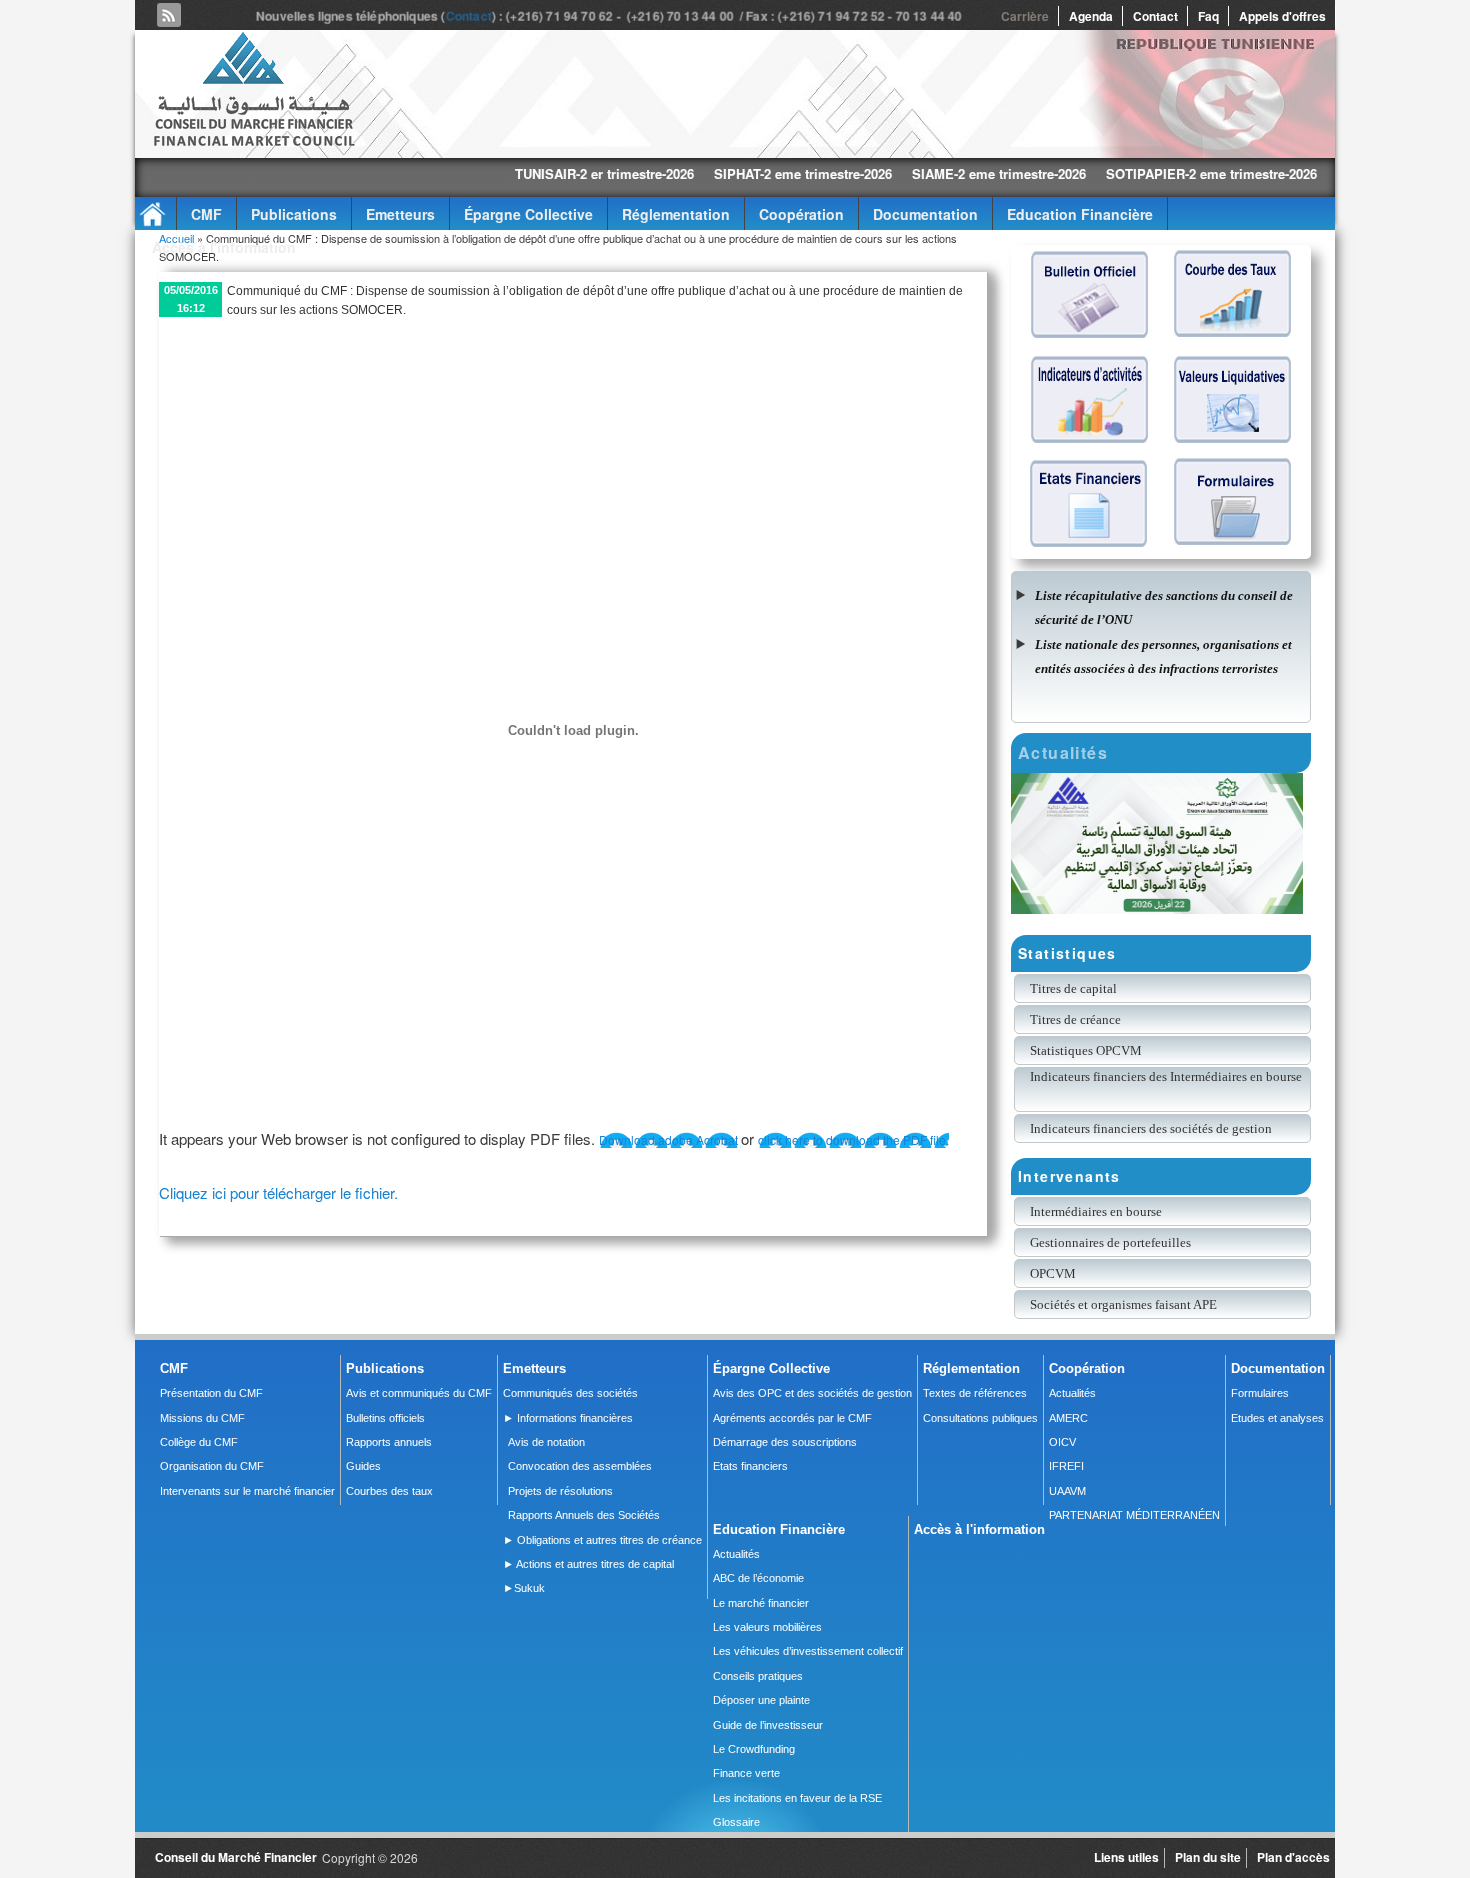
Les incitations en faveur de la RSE (797, 1798)
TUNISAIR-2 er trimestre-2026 (522, 173)
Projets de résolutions (560, 1491)
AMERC (1068, 1418)
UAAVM (1067, 1491)
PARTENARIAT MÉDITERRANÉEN (1134, 1515)
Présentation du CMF (211, 1393)
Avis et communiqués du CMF (419, 1393)
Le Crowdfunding (754, 1749)
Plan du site (1208, 1857)
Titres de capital (1073, 988)
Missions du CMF (202, 1418)
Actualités (1072, 1393)
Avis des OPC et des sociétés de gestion (812, 1393)
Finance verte (746, 1773)
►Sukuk (524, 1588)
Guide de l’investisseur (768, 1725)
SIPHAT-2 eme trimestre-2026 (721, 173)
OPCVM (1053, 1273)
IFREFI (1066, 1466)
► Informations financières (568, 1418)
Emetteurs (400, 214)
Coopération (801, 214)
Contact (472, 16)
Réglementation (676, 214)
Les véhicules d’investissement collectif (808, 1651)
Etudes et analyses (1277, 1418)
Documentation (925, 214)
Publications (294, 214)
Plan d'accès (1293, 1857)
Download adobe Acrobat (670, 1139)
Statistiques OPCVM (1086, 1050)
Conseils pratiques (758, 1676)
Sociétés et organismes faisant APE (1123, 1304)
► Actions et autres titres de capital (588, 1564)
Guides (363, 1466)
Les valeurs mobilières (767, 1627)
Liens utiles (1126, 1857)
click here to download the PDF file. (853, 1139)
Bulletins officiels (385, 1418)
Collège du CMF (199, 1442)
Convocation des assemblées (580, 1466)
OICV (1062, 1442)
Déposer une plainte (761, 1700)
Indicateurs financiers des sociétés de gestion (1151, 1128)
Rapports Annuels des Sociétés (584, 1515)
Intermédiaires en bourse (1096, 1211)
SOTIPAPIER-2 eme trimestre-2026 (1129, 173)
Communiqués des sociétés (570, 1393)
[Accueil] (253, 142)
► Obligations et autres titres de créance (602, 1540)
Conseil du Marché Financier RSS (169, 15)
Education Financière (1080, 214)
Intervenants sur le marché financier (247, 1491)
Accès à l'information (224, 247)
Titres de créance (1075, 1019)
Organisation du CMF (212, 1466)
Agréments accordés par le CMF (792, 1418)
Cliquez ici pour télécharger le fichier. (278, 1192)
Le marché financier (761, 1603)
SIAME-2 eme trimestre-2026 (917, 173)
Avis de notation (546, 1442)
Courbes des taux (389, 1491)
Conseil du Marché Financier (236, 1857)
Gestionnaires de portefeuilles (1110, 1242)
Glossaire (736, 1822)
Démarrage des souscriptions (785, 1442)
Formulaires (1260, 1393)
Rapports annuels (389, 1442)
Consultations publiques (980, 1418)
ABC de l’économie (758, 1578)
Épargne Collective (528, 214)
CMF (206, 214)
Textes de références (975, 1393)
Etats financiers (750, 1466)
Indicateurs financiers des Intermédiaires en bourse (1167, 1076)
